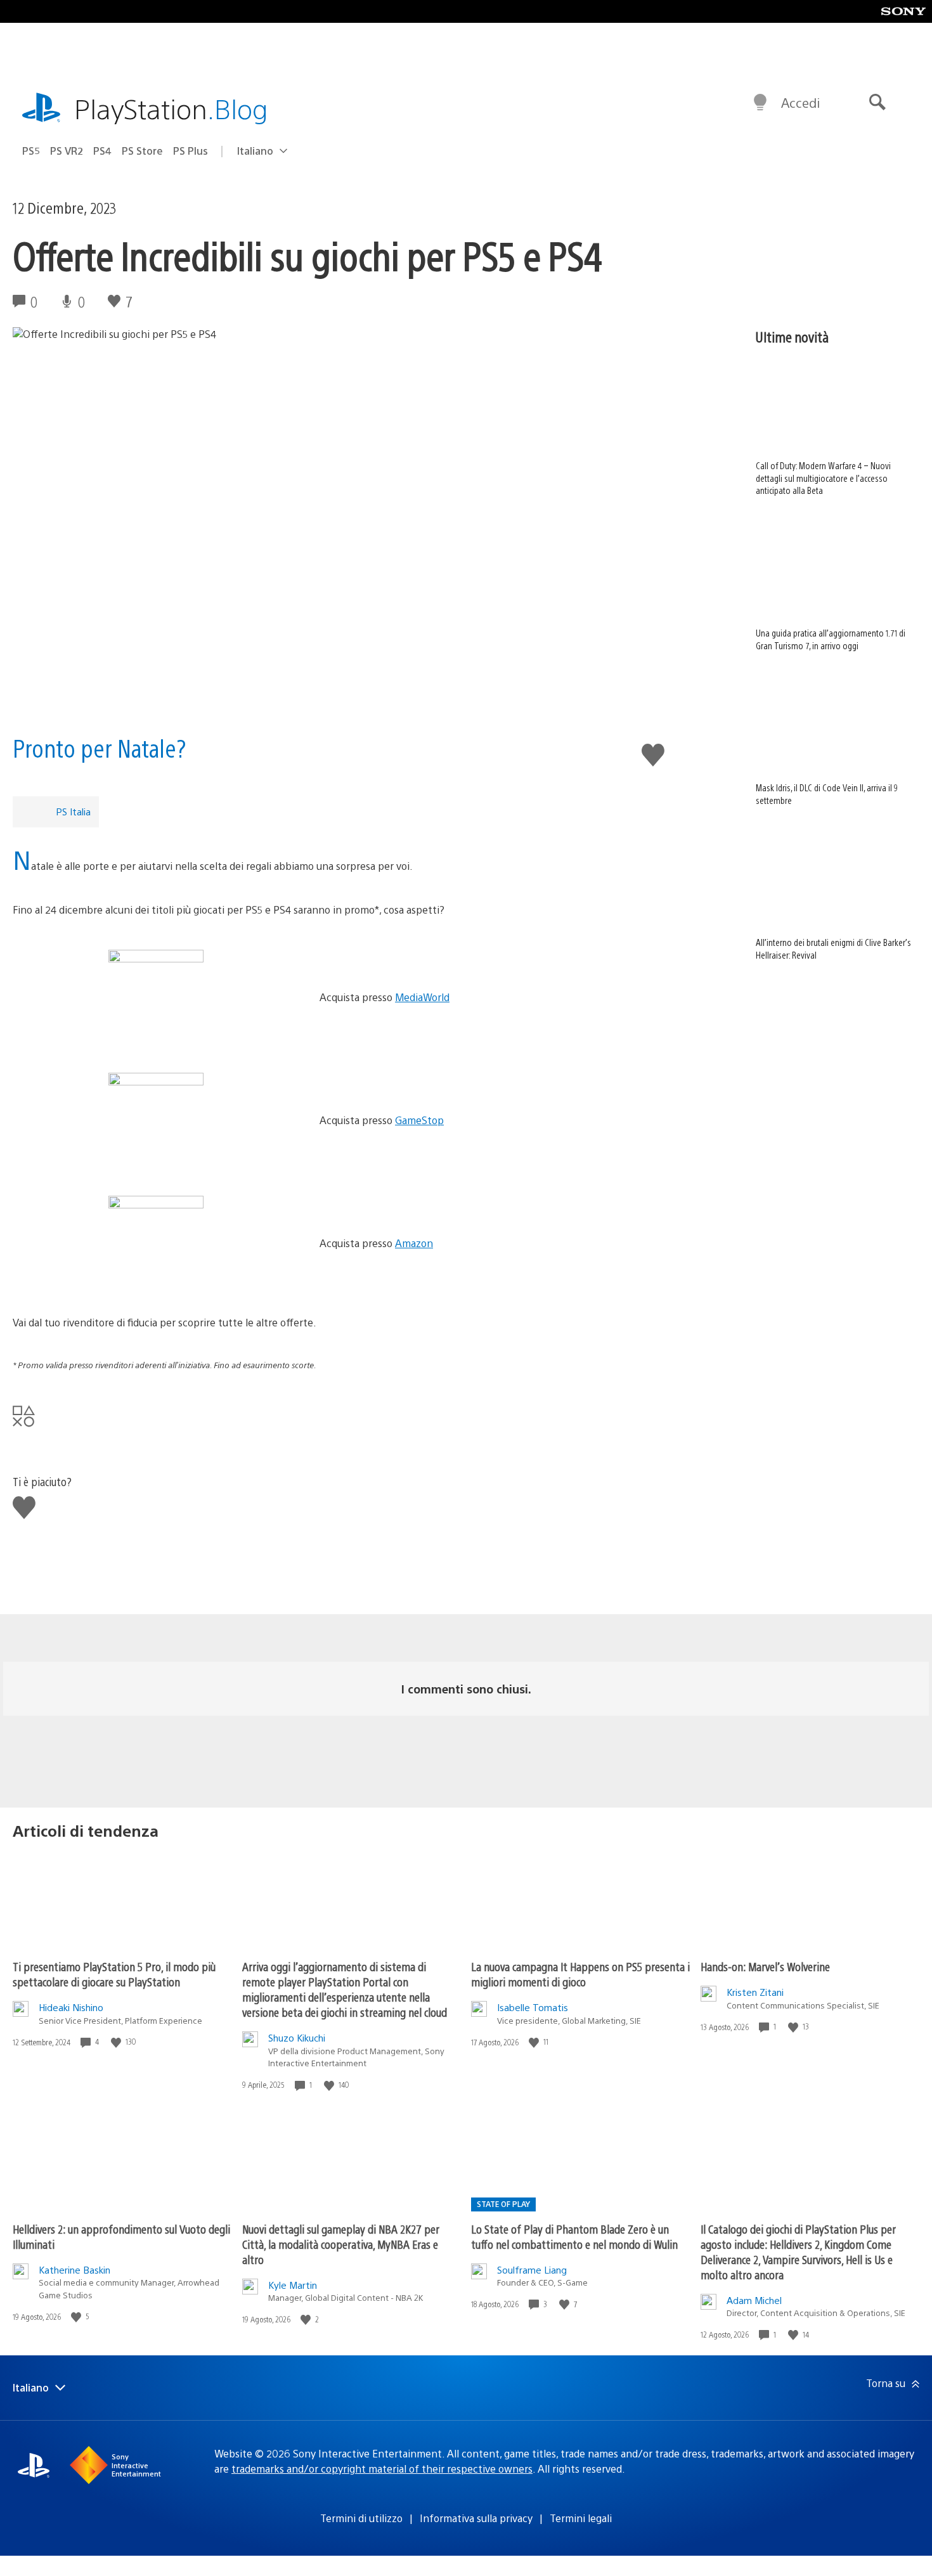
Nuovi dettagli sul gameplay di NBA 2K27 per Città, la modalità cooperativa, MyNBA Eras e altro (341, 2244)
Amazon (414, 1243)
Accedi (800, 102)
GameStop (419, 1120)
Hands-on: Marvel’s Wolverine (765, 1966)
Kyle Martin (293, 2285)
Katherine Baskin (74, 2269)
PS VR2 (67, 151)
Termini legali (581, 2518)
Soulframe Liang (532, 2269)
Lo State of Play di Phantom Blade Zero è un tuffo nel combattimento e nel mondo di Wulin (574, 2236)
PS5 (31, 151)
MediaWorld (422, 997)
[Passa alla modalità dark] (760, 103)
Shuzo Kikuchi (297, 2037)
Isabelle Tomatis (533, 2007)
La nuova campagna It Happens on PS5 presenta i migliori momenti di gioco (580, 1974)
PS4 (102, 151)
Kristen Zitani (755, 1992)
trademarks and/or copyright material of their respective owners (382, 2469)
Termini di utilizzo (361, 2518)
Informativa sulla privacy (476, 2518)
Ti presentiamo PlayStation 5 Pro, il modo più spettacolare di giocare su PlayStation (114, 1974)
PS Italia (73, 811)
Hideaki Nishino (71, 2007)
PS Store (142, 151)
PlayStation (171, 108)
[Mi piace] (117, 2042)
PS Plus (191, 151)
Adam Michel (754, 2300)
